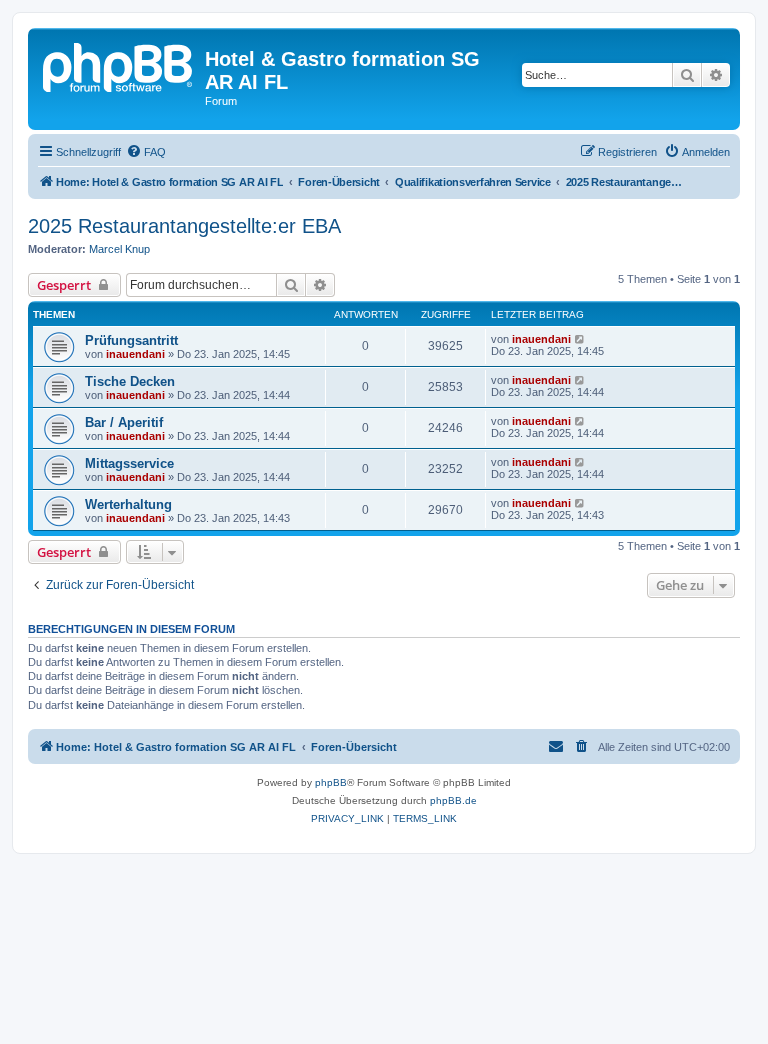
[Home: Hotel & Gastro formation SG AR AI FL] (119, 65)
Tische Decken (130, 381)
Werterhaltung (128, 504)
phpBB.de (453, 800)
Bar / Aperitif (124, 422)
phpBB (331, 782)
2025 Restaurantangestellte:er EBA (184, 226)
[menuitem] (146, 152)
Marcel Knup (119, 249)
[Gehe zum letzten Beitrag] (580, 339)
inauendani (135, 354)
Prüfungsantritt (131, 340)
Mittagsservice (129, 463)
